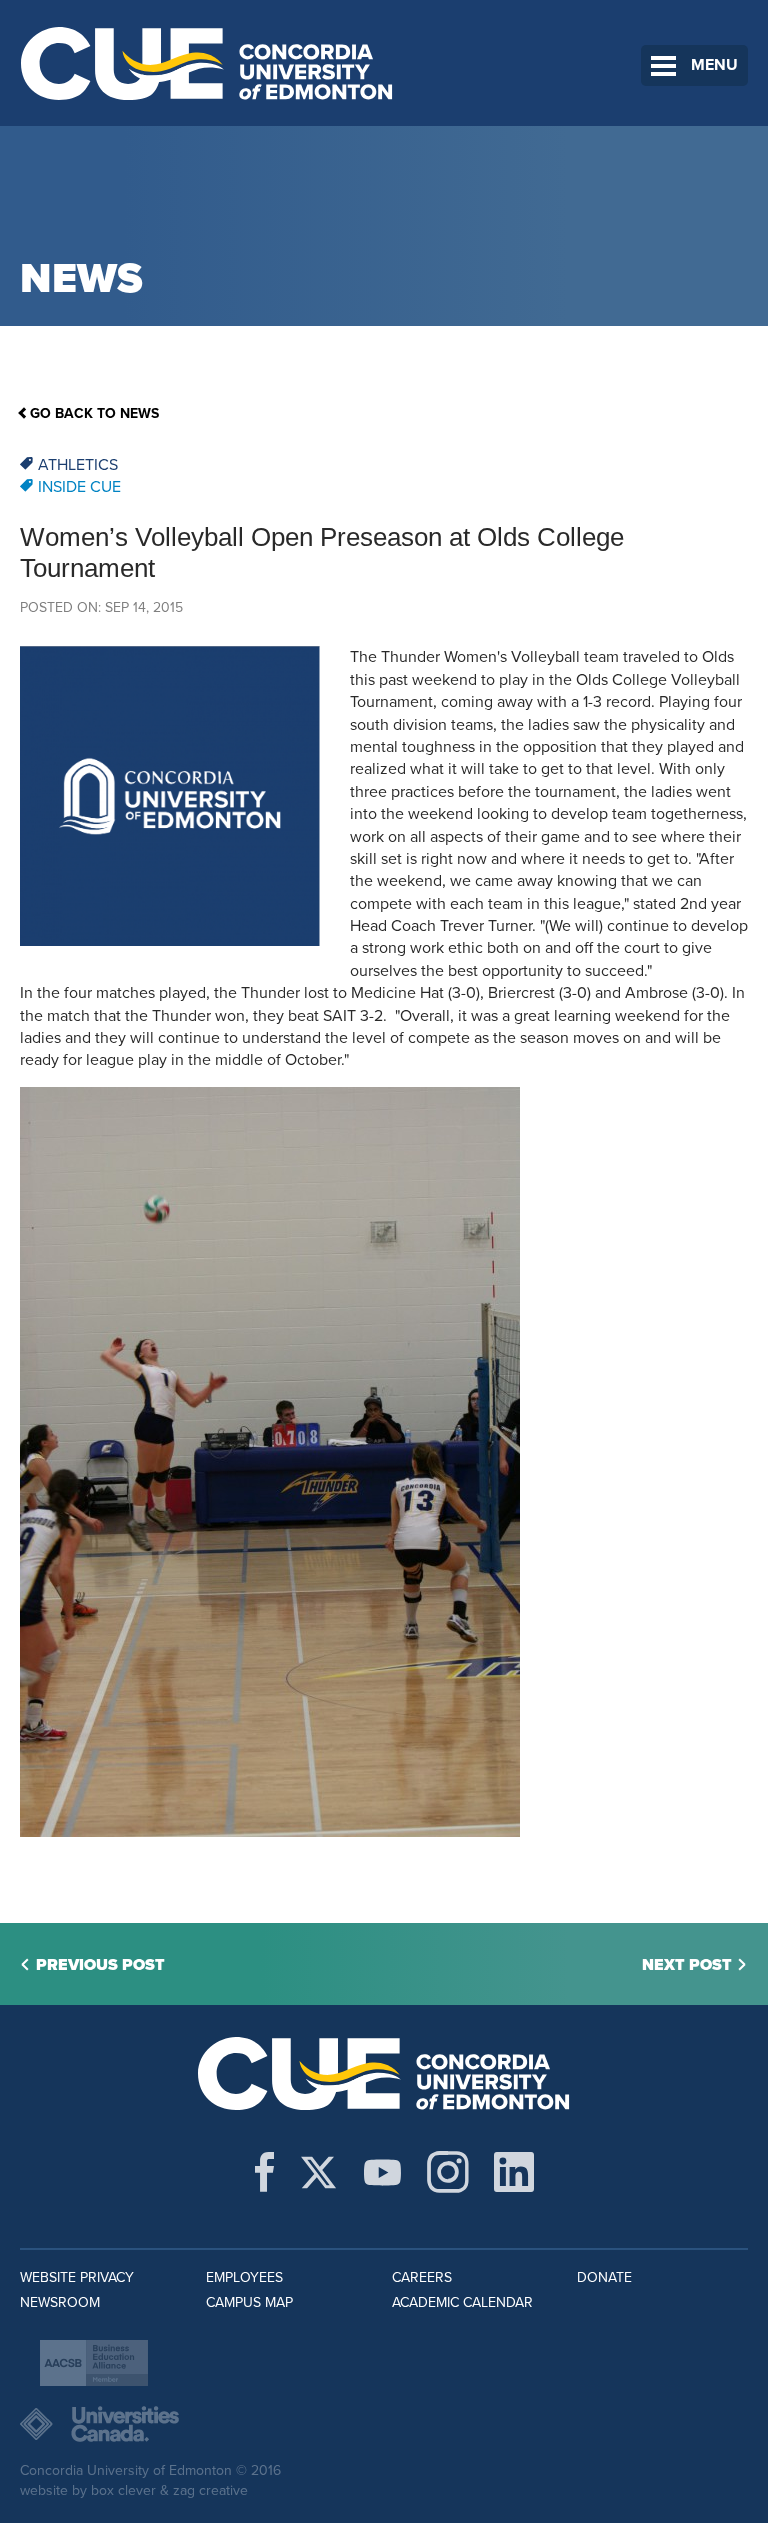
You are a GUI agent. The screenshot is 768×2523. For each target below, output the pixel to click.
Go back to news (94, 413)
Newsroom (60, 2302)
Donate (604, 2277)
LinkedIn (514, 2172)
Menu (714, 65)
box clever (123, 2490)
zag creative (210, 2490)
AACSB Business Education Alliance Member (94, 2363)
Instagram (448, 2172)
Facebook (264, 2172)
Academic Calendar (462, 2302)
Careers (422, 2277)
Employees (244, 2277)
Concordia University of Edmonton (207, 63)
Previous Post (100, 1965)
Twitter (318, 2172)
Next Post (687, 1965)
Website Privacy (77, 2277)
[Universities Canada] (384, 2424)
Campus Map (249, 2302)
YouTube (382, 2172)
